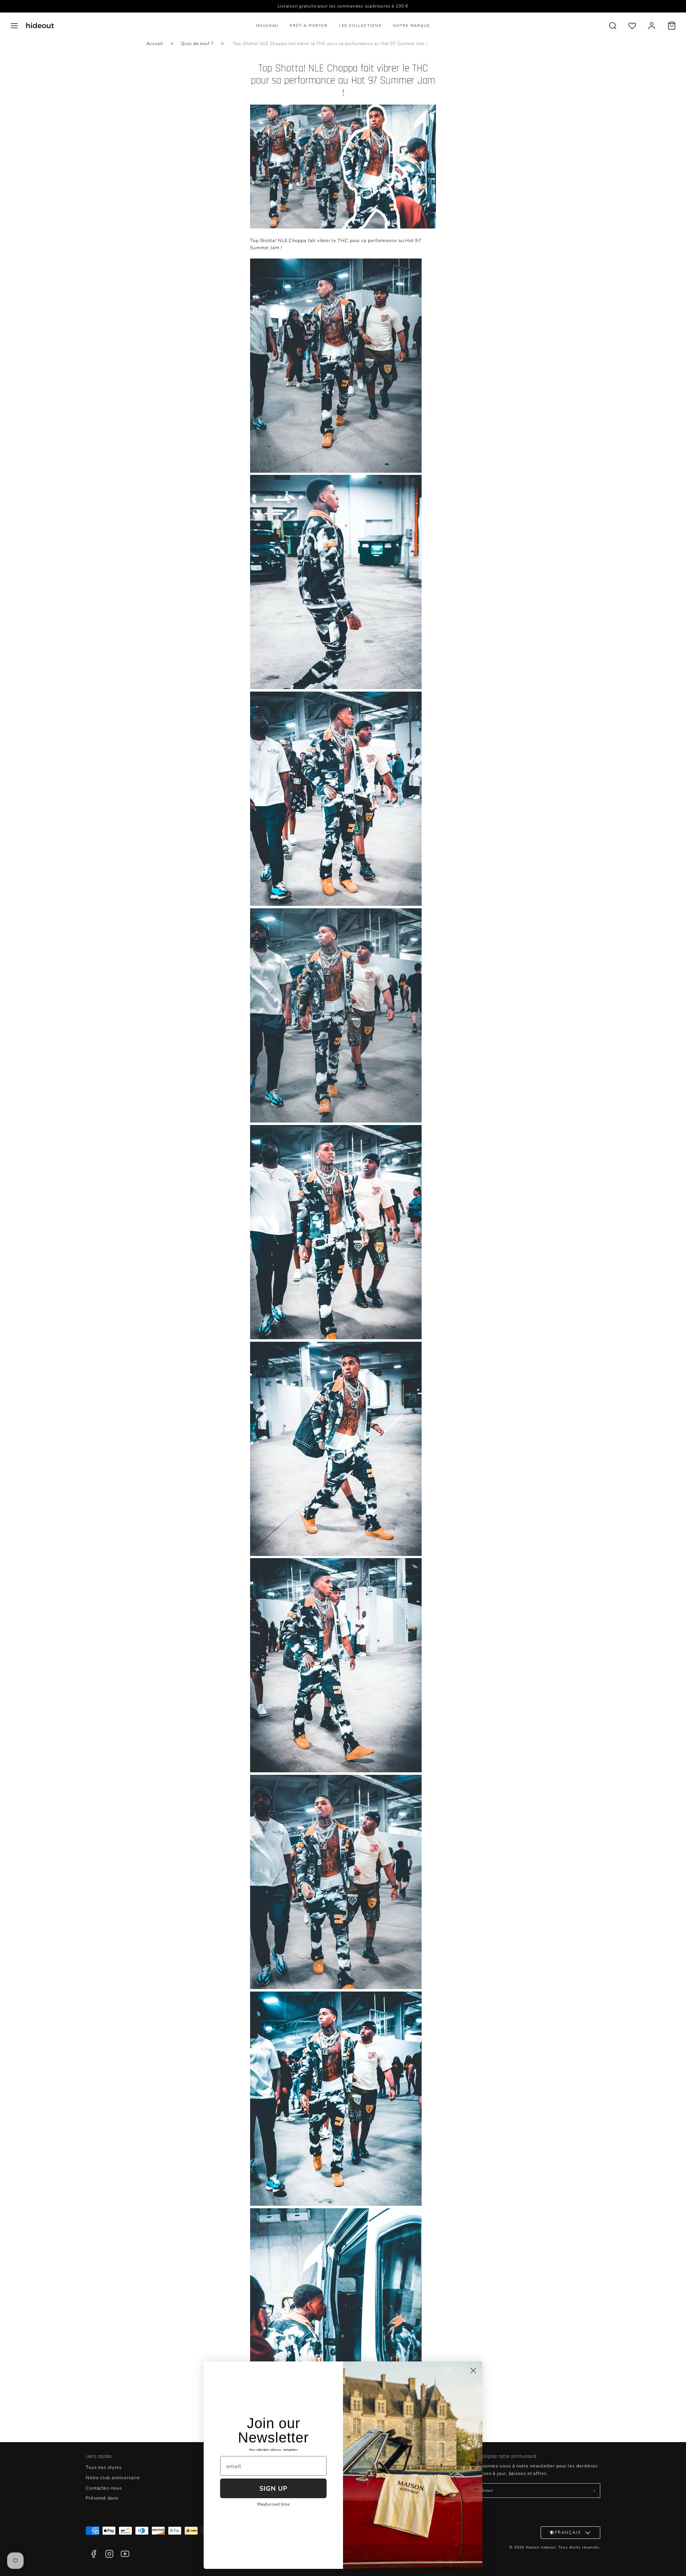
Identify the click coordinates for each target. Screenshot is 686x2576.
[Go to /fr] (40, 26)
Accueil (155, 44)
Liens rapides (99, 2456)
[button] (14, 26)
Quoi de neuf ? (197, 44)
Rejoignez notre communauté (507, 2456)
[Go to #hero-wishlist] (632, 26)
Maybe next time (273, 2504)
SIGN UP (274, 2489)
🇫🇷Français (565, 2532)
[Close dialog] (473, 2371)
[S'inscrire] (594, 2491)
